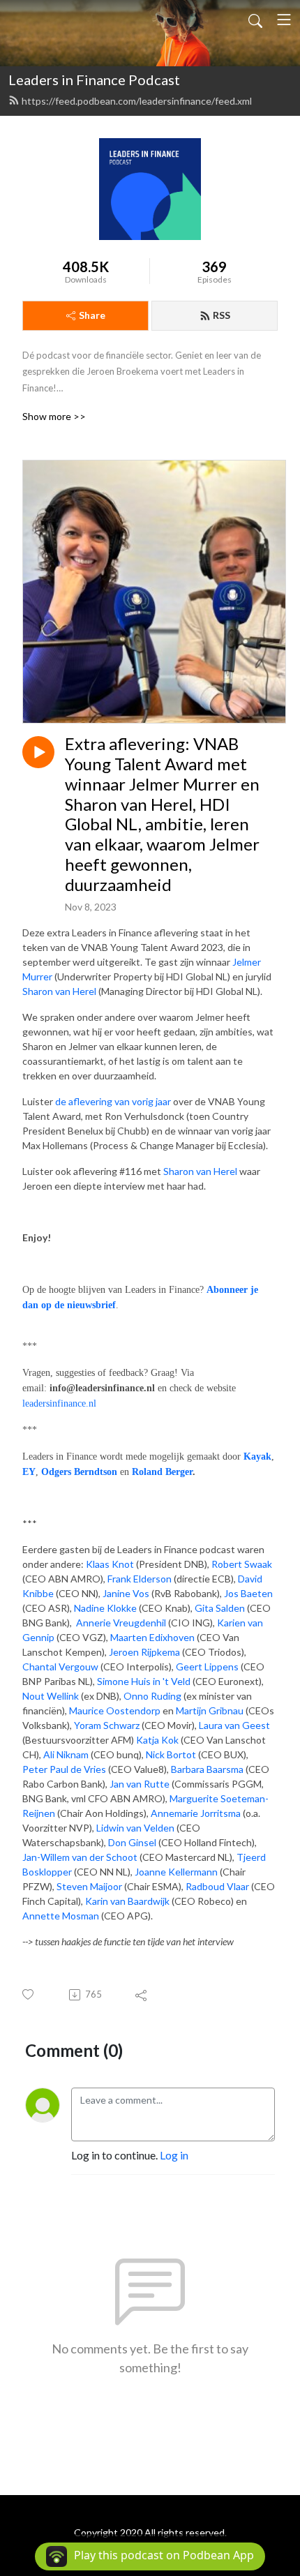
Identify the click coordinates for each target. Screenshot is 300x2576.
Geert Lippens (207, 1667)
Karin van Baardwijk (127, 1901)
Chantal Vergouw (60, 1667)
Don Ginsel (132, 1842)
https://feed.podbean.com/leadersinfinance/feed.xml (137, 101)
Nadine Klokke (105, 1608)
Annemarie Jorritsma (197, 1813)
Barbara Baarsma (207, 1769)
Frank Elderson (140, 1579)
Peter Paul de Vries (64, 1769)
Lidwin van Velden (134, 1828)
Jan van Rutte (140, 1784)
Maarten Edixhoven (152, 1637)
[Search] (255, 20)
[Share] (142, 1995)
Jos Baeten (248, 1593)
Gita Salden (220, 1608)
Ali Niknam (66, 1754)
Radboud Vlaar (217, 1886)
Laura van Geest (234, 1725)
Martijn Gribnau (210, 1710)
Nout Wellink (51, 1696)
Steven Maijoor (89, 1886)
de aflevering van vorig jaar (113, 1101)
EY (29, 1472)
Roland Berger (162, 1472)
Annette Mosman (61, 1916)
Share (92, 315)
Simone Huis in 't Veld (144, 1681)
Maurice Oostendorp (115, 1710)
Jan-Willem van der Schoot (80, 1857)
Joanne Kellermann (176, 1872)
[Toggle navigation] (284, 20)
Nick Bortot (171, 1754)
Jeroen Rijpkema (144, 1652)
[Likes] (29, 1994)
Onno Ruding (152, 1696)
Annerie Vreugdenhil (121, 1623)
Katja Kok (157, 1740)
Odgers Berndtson (79, 1472)
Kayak (257, 1457)
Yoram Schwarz (107, 1725)
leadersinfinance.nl (59, 1403)
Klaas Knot (110, 1564)
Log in (174, 2155)
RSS (222, 315)
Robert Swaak (242, 1564)
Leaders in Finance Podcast (94, 80)
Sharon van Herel (59, 991)
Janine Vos (126, 1593)
